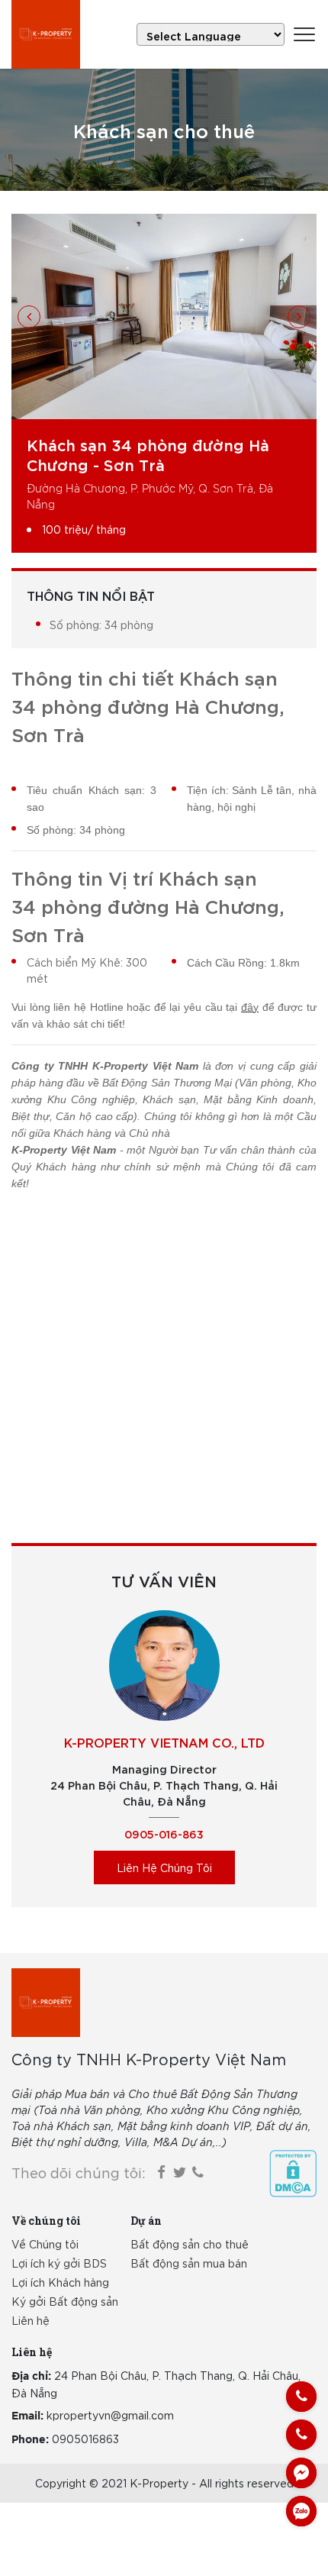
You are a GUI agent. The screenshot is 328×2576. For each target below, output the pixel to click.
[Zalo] (301, 2511)
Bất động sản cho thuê (190, 2244)
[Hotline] (301, 2397)
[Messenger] (301, 2473)
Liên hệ (31, 2320)
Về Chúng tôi (45, 2244)
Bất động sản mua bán (189, 2263)
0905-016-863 (164, 1834)
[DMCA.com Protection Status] (293, 2174)
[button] (29, 317)
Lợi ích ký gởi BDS (59, 2263)
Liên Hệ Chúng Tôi (164, 1867)
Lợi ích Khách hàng (60, 2282)
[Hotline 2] (301, 2435)
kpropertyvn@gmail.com (110, 2415)
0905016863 (85, 2439)
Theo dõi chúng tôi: (79, 2172)
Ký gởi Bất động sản (65, 2301)
